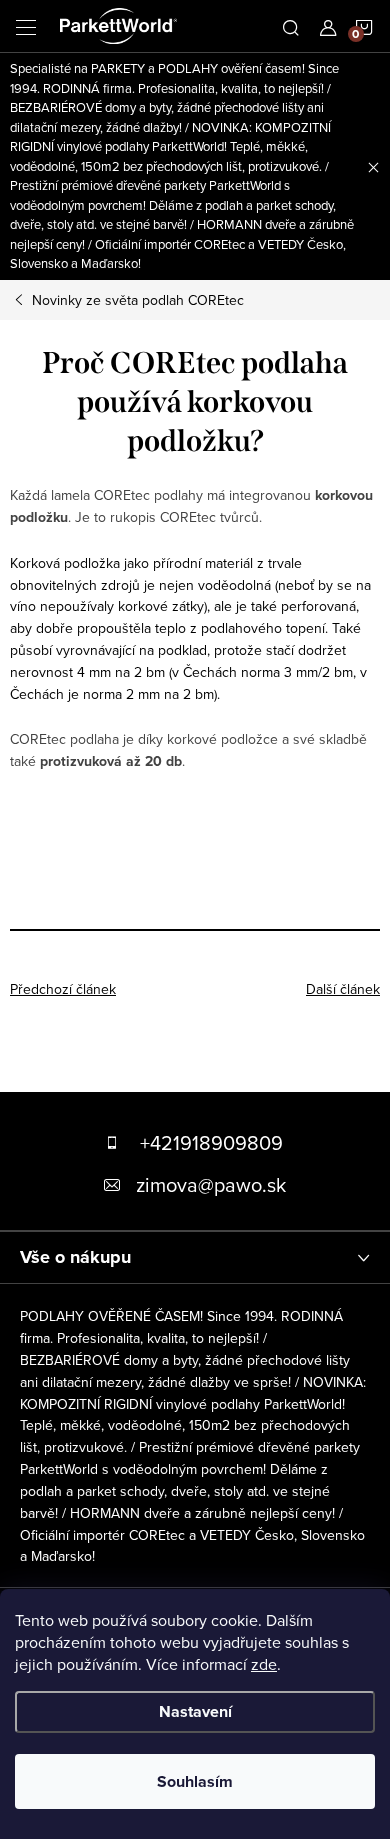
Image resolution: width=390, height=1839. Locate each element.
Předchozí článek (63, 989)
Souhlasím (195, 1781)
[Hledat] (291, 26)
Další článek (343, 989)
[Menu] (26, 26)
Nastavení (195, 1711)
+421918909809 (211, 1142)
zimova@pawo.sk (211, 1184)
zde (264, 1664)
